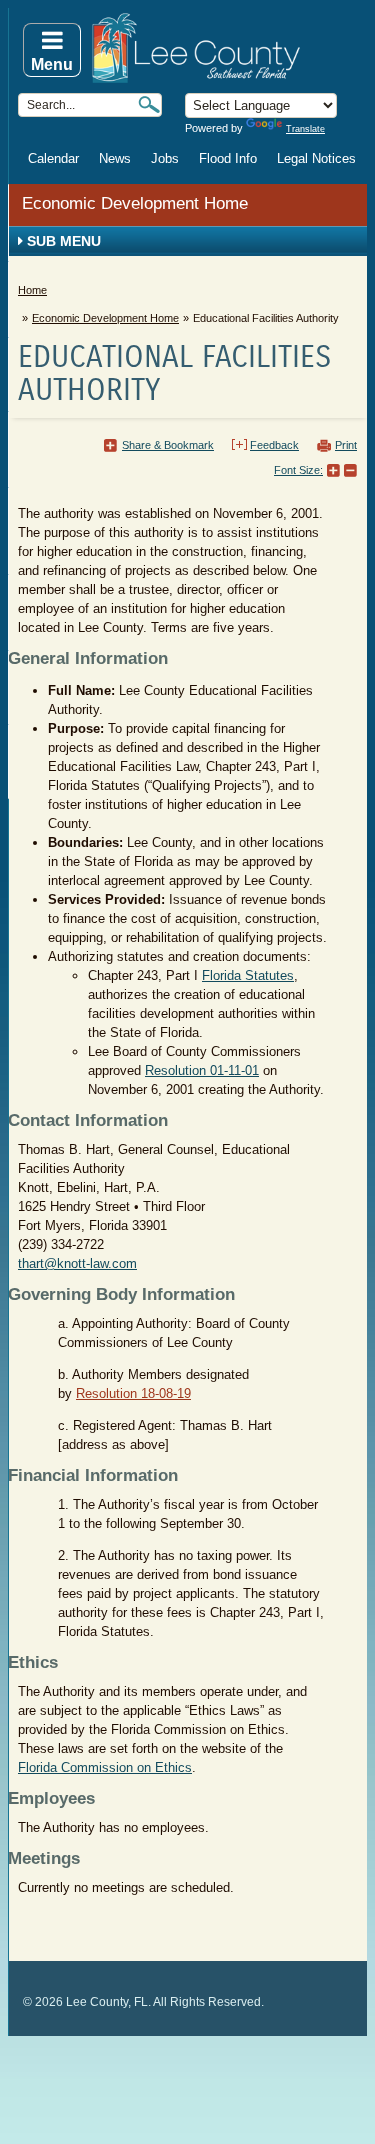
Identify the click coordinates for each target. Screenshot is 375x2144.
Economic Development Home (135, 203)
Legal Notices (316, 158)
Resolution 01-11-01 (202, 1070)
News (115, 158)
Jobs (165, 158)
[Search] (149, 104)
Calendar (53, 158)
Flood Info (228, 158)
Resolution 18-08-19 (133, 1393)
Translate (305, 129)
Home (32, 290)
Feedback (274, 445)
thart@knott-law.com (77, 1263)
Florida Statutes (248, 975)
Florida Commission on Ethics (105, 1767)
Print (346, 445)
